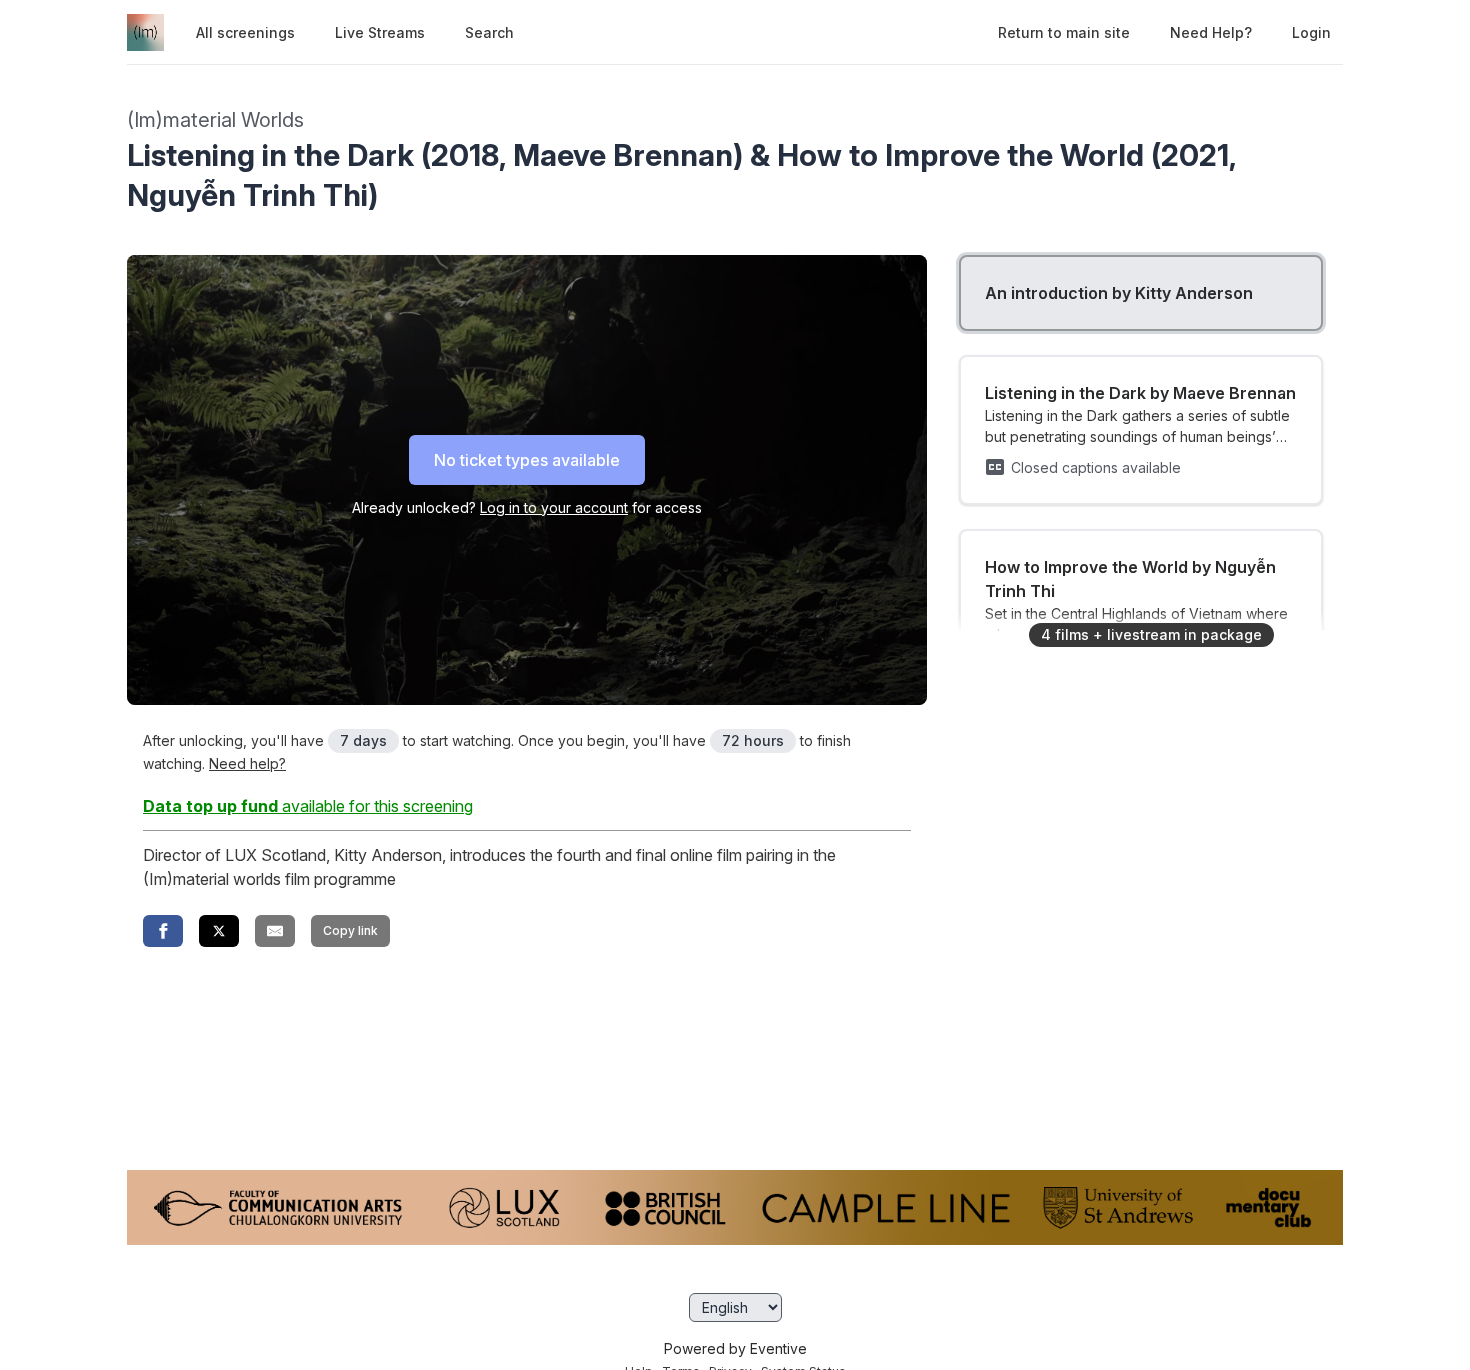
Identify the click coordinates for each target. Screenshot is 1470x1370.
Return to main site (1064, 32)
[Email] (275, 931)
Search (489, 32)
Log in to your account (554, 507)
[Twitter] (219, 931)
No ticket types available (527, 460)
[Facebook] (163, 931)
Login (1311, 32)
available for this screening (308, 806)
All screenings (245, 32)
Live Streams (380, 32)
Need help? (1211, 32)
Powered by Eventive (735, 1348)
